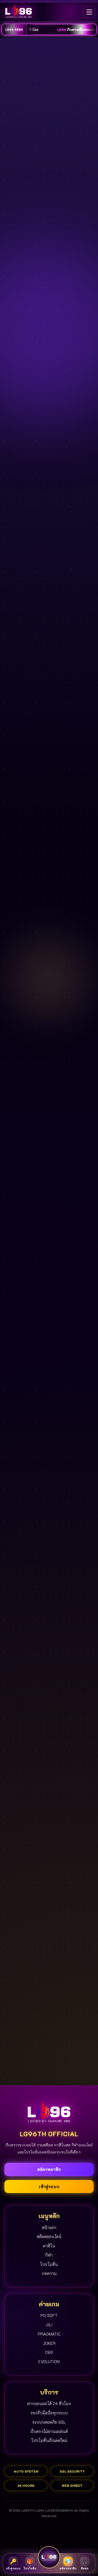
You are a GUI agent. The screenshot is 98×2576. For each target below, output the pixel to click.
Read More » (27, 1954)
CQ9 (49, 2352)
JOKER (49, 2343)
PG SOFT (49, 2315)
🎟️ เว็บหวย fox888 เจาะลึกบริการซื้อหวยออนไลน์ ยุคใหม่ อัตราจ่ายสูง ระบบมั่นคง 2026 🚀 (68, 1935)
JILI (49, 2325)
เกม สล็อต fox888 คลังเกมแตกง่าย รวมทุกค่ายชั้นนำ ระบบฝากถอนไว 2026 (30, 1928)
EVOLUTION (49, 2361)
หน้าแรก (49, 2227)
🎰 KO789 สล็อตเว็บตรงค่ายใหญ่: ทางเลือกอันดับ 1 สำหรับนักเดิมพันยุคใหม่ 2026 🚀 (30, 2021)
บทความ (49, 2273)
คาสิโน (49, 2246)
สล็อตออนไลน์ (49, 2236)
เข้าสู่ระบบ (49, 2187)
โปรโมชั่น (49, 2264)
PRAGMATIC (49, 2334)
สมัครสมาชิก (49, 2169)
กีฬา (49, 2255)
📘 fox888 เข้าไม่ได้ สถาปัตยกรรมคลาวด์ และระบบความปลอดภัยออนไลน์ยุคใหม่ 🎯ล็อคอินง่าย (70, 2021)
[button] (82, 179)
